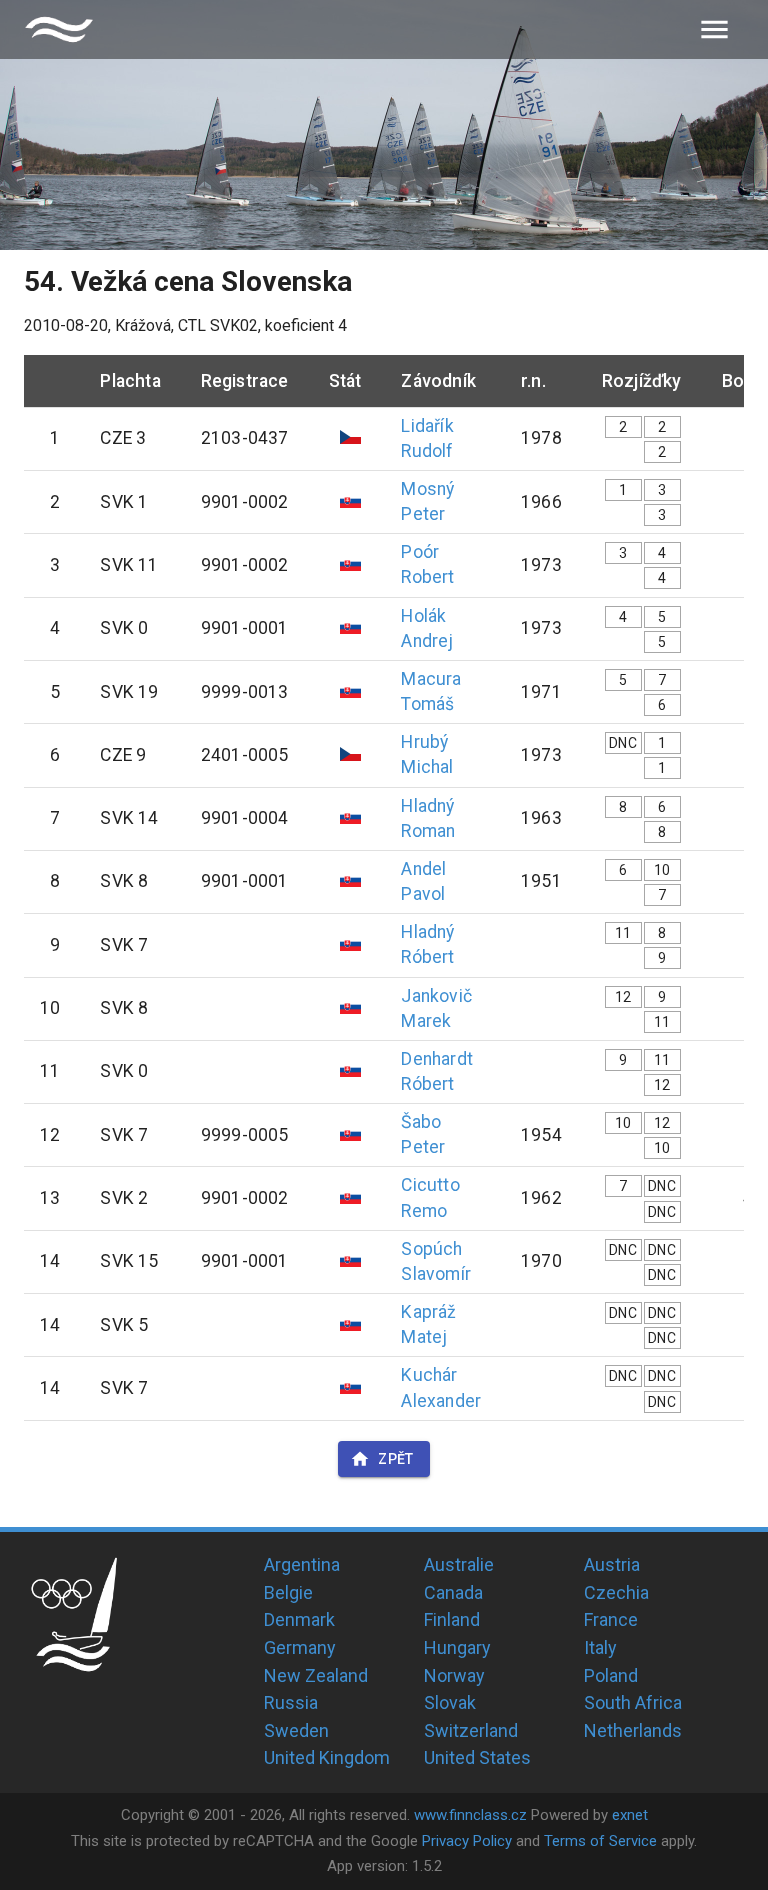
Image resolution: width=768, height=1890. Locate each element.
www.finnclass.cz (470, 1815)
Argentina (302, 1564)
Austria (612, 1564)
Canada (453, 1592)
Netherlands (633, 1730)
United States (477, 1757)
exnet (630, 1815)
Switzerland (471, 1730)
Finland (452, 1619)
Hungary (457, 1647)
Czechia (616, 1592)
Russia (291, 1702)
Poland (611, 1675)
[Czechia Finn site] (59, 29)
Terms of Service (600, 1841)
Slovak (450, 1702)
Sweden (296, 1730)
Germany (300, 1647)
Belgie (288, 1592)
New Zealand (316, 1675)
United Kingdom (327, 1757)
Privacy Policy (467, 1841)
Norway (454, 1675)
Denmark (299, 1619)
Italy (600, 1647)
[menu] (714, 29)
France (611, 1619)
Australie (459, 1564)
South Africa (633, 1702)
